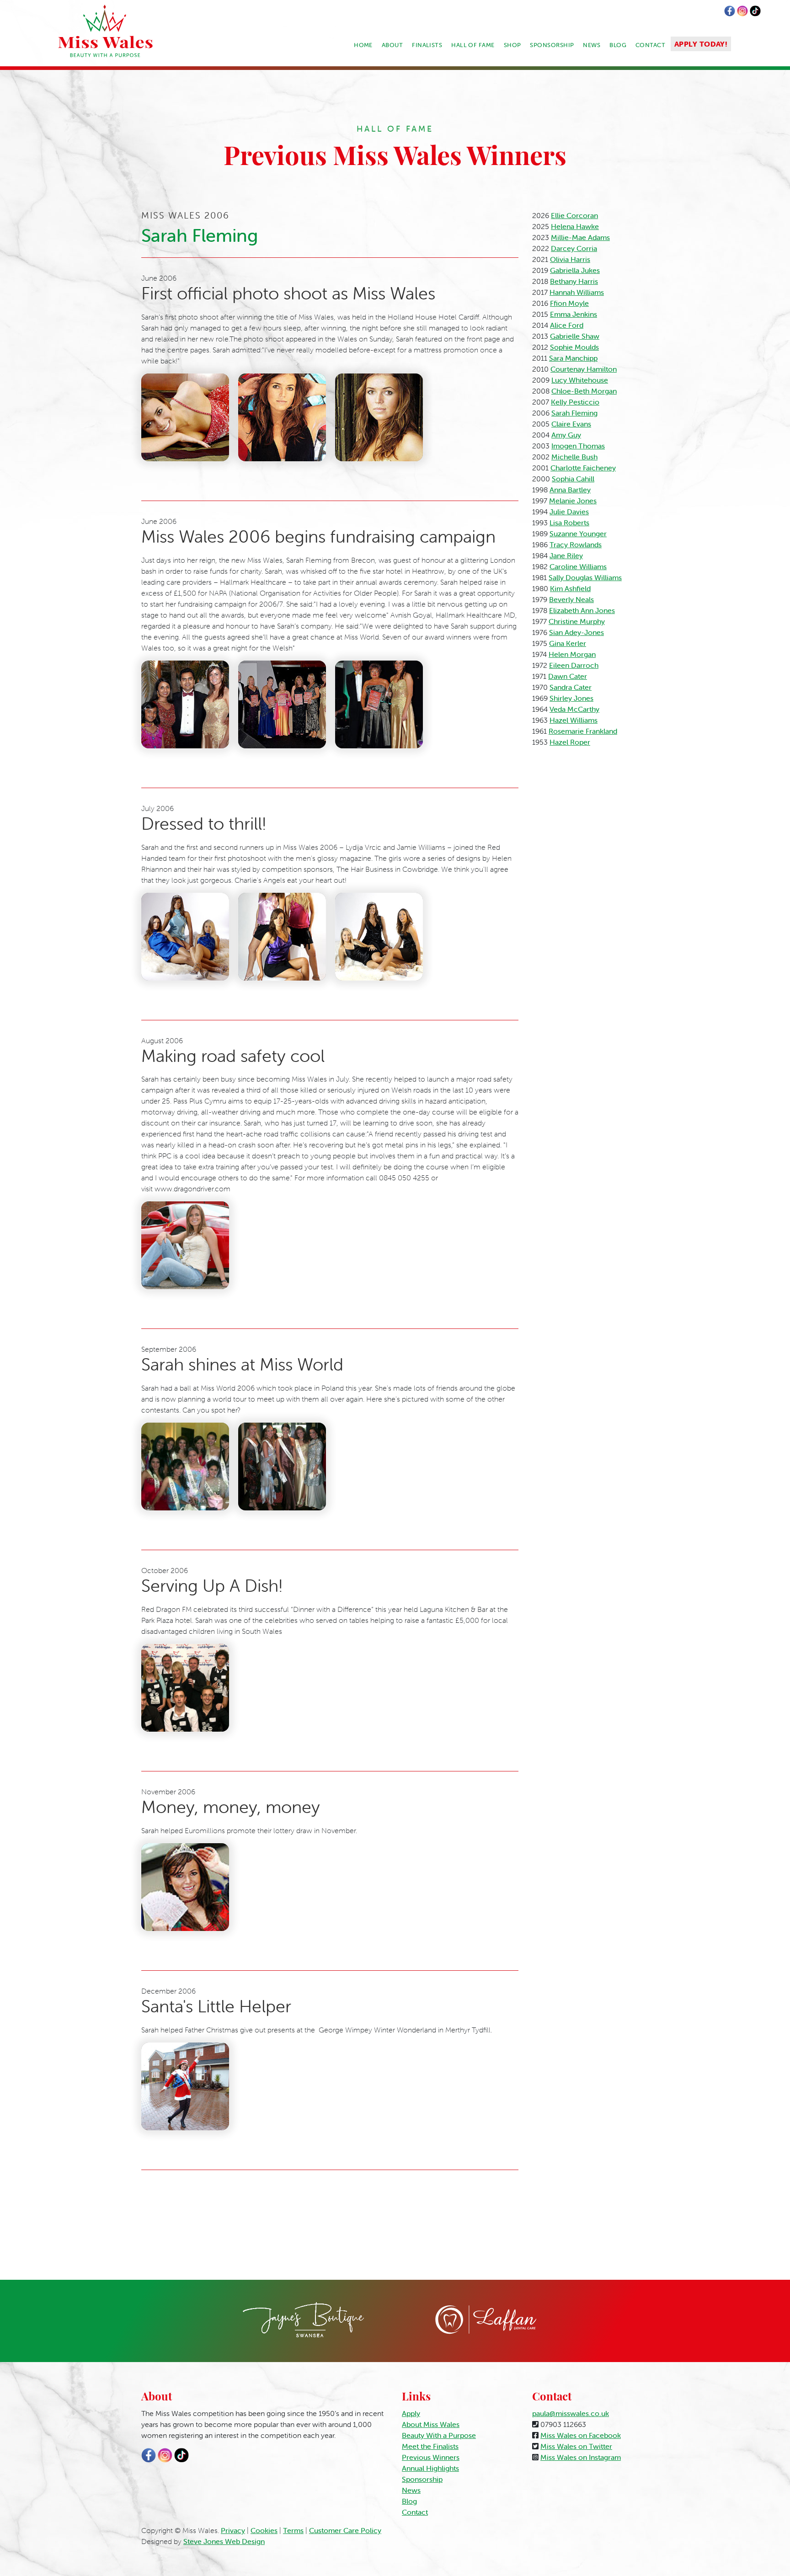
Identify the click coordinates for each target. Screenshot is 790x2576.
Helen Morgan (572, 654)
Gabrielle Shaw (575, 336)
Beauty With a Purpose (439, 2435)
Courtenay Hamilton (584, 369)
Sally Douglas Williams (585, 577)
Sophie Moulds (574, 347)
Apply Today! (701, 44)
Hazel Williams (574, 720)
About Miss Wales (431, 2424)
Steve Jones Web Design (224, 2541)
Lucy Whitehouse (580, 380)
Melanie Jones (573, 501)
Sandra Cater (571, 687)
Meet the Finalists (430, 2446)
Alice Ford (567, 325)
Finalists (427, 45)
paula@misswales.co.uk (571, 2413)
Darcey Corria (574, 248)
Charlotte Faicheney (583, 468)
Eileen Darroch (574, 665)
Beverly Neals (571, 599)
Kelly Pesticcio (575, 402)
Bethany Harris (574, 281)
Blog (618, 45)
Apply (411, 2413)
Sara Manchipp (573, 358)
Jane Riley (566, 555)
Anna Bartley (570, 490)
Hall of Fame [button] (473, 45)
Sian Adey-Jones (576, 632)
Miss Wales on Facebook (581, 2435)
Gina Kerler (568, 643)
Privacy (233, 2530)
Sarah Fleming (574, 413)
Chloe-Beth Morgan (584, 391)
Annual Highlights (430, 2468)
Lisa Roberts (569, 523)
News (592, 45)
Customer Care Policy (345, 2530)
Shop (512, 45)
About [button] (392, 45)
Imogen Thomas (578, 446)
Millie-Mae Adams (580, 237)
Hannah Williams (577, 292)
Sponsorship (552, 45)
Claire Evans (571, 424)
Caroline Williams (578, 566)
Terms (293, 2530)
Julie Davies (569, 512)
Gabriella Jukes (575, 270)
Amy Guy (566, 435)
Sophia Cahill (573, 479)
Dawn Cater (568, 676)
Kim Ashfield (570, 588)
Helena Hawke (575, 226)
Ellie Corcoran (574, 215)
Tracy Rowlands (576, 544)
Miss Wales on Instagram (581, 2457)
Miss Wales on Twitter (576, 2446)
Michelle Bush (574, 457)
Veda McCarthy (574, 709)
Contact (650, 45)
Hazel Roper (570, 742)
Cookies (264, 2530)
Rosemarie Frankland (583, 731)
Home (363, 45)
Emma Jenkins (574, 314)
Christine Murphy (577, 621)
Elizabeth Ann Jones (582, 610)
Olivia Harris (570, 259)
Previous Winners (431, 2457)
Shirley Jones (571, 698)
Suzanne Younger (578, 533)
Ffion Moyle (569, 303)
